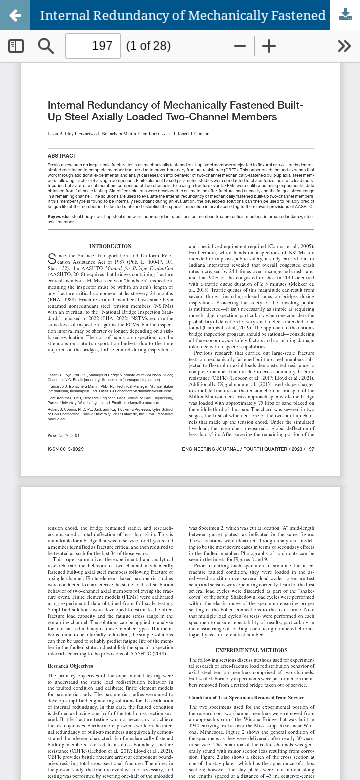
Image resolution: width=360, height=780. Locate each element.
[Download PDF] (345, 15)
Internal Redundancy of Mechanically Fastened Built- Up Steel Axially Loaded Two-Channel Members (200, 15)
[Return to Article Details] (15, 15)
